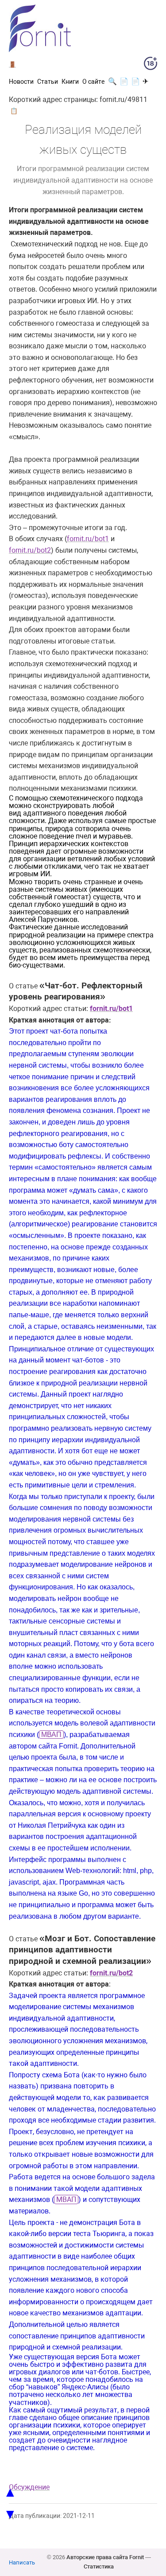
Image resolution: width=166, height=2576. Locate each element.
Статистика (99, 2566)
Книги (70, 82)
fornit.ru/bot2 (30, 550)
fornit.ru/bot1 (88, 539)
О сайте (93, 82)
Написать (22, 2562)
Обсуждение (29, 2487)
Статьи (48, 82)
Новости (21, 82)
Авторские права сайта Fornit (105, 2557)
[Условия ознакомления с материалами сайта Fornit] (151, 65)
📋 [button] (14, 111)
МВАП (51, 1735)
